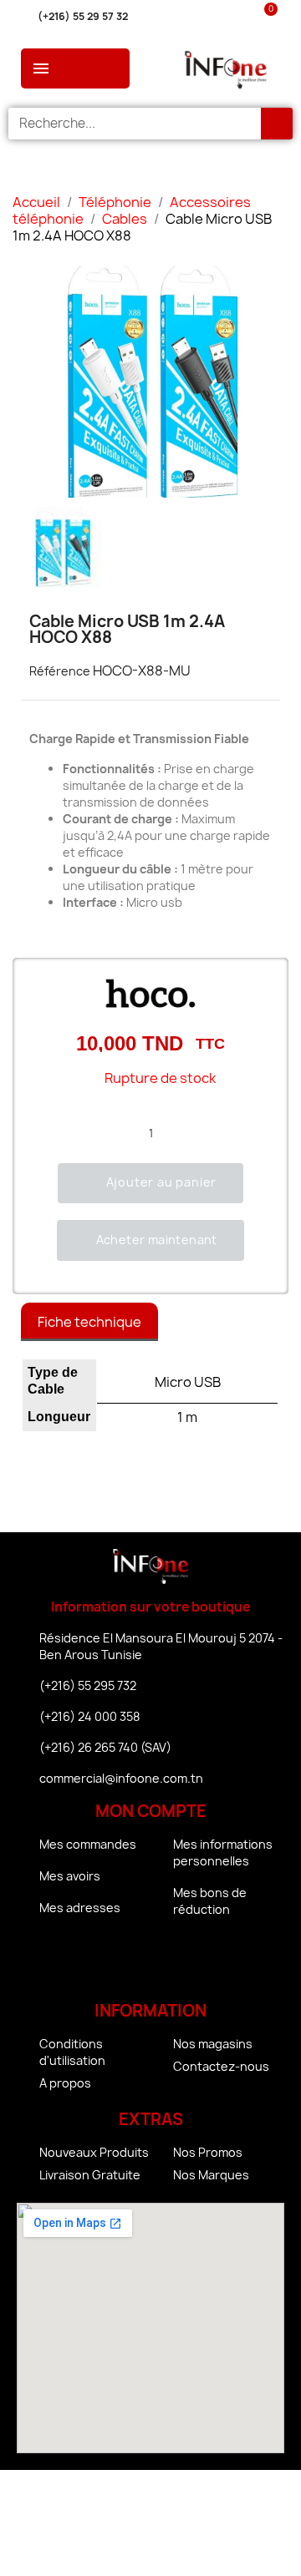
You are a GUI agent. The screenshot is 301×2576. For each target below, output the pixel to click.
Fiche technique (89, 1322)
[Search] (277, 124)
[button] (150, 1183)
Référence (60, 671)
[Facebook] (105, 1962)
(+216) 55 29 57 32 (83, 16)
